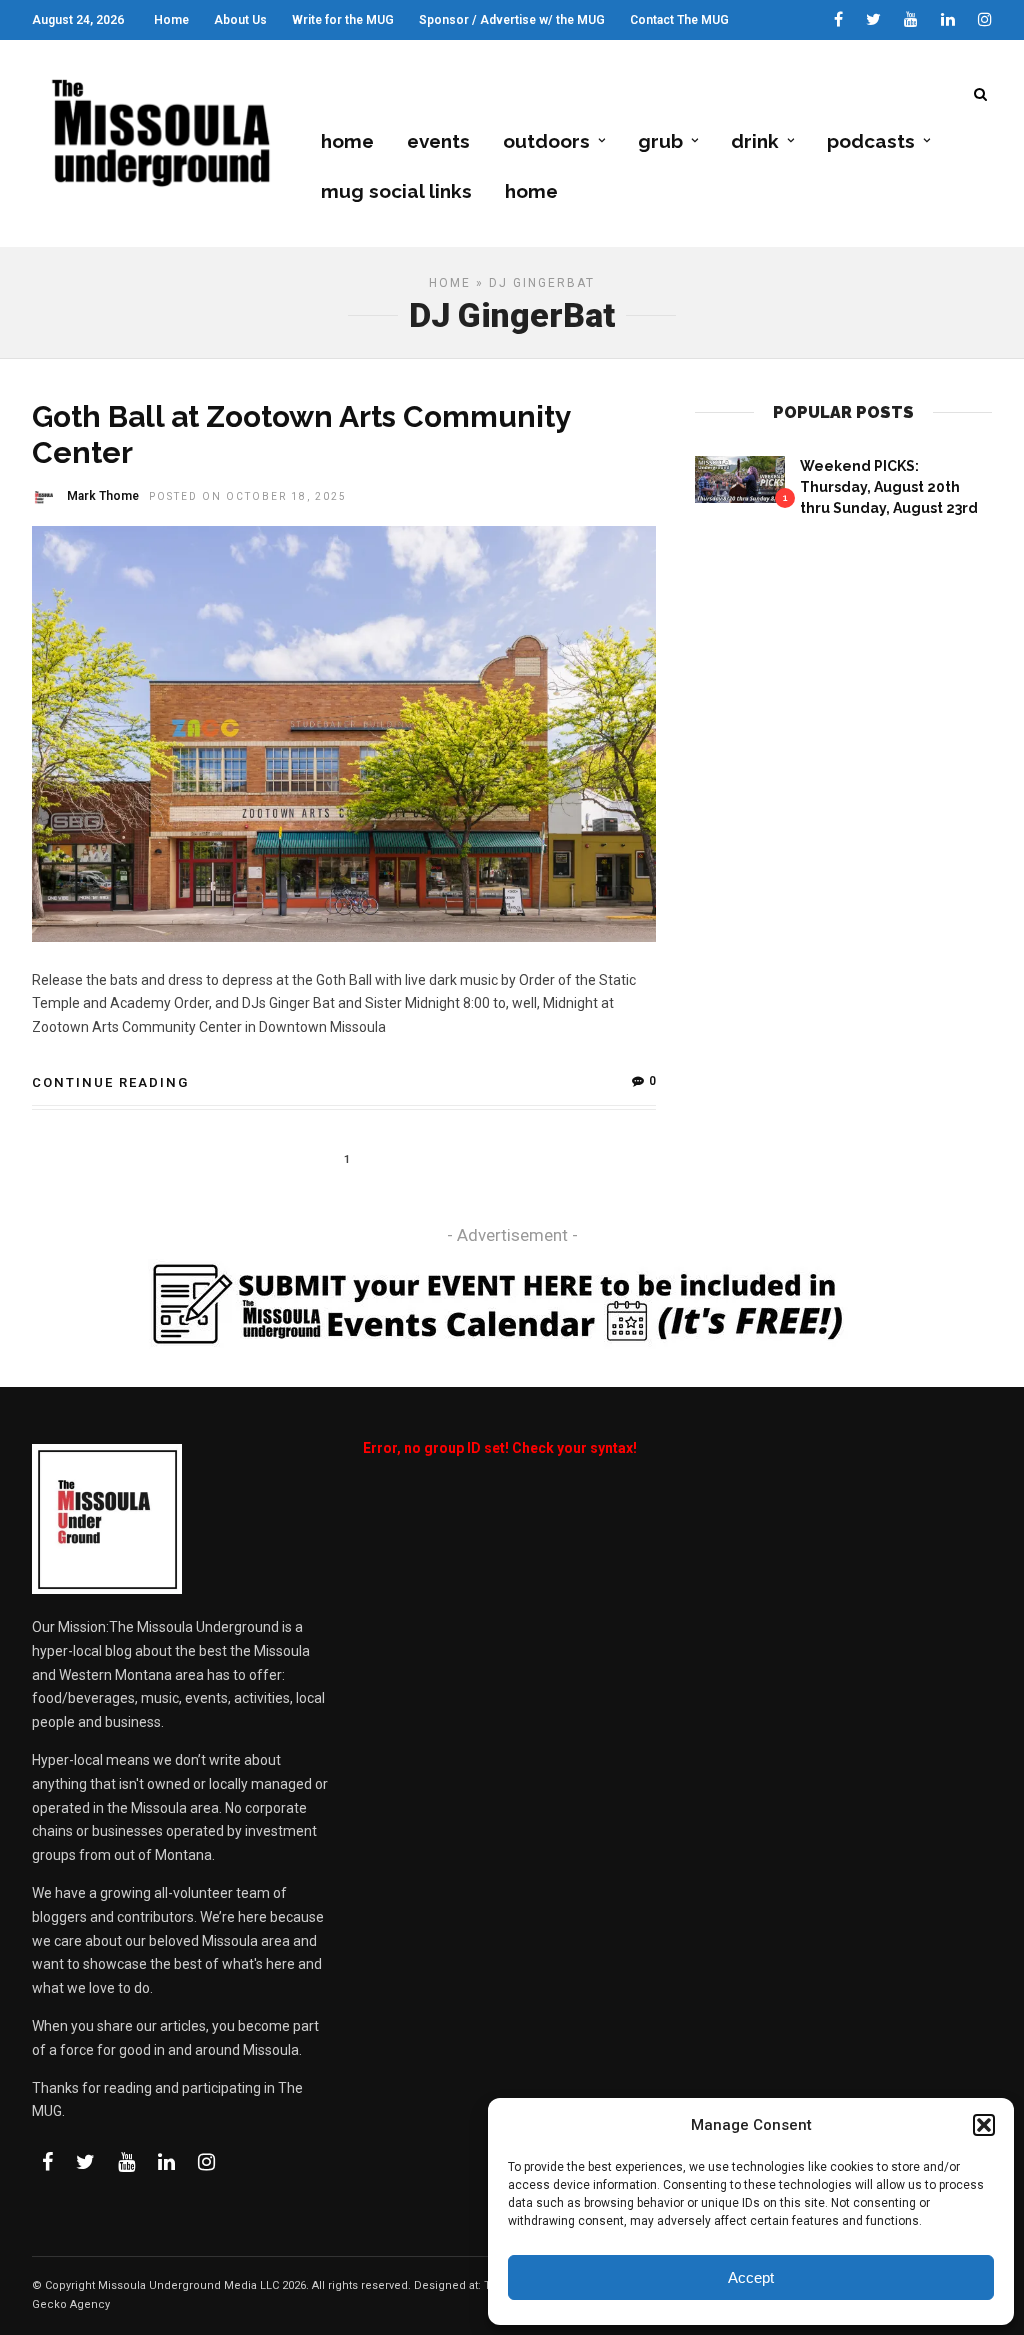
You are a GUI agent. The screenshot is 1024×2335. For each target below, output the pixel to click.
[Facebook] (47, 2162)
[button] (984, 2125)
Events (438, 141)
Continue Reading (110, 1082)
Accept (751, 2277)
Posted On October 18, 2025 (248, 496)
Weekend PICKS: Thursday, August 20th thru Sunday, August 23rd (889, 487)
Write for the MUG (343, 20)
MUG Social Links (396, 191)
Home (171, 20)
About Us (240, 20)
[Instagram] (985, 20)
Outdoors (546, 141)
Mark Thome (103, 496)
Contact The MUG (679, 20)
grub (660, 141)
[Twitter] (85, 2162)
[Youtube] (911, 20)
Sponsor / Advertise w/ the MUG (512, 20)
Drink (755, 141)
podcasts (871, 141)
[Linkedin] (948, 20)
